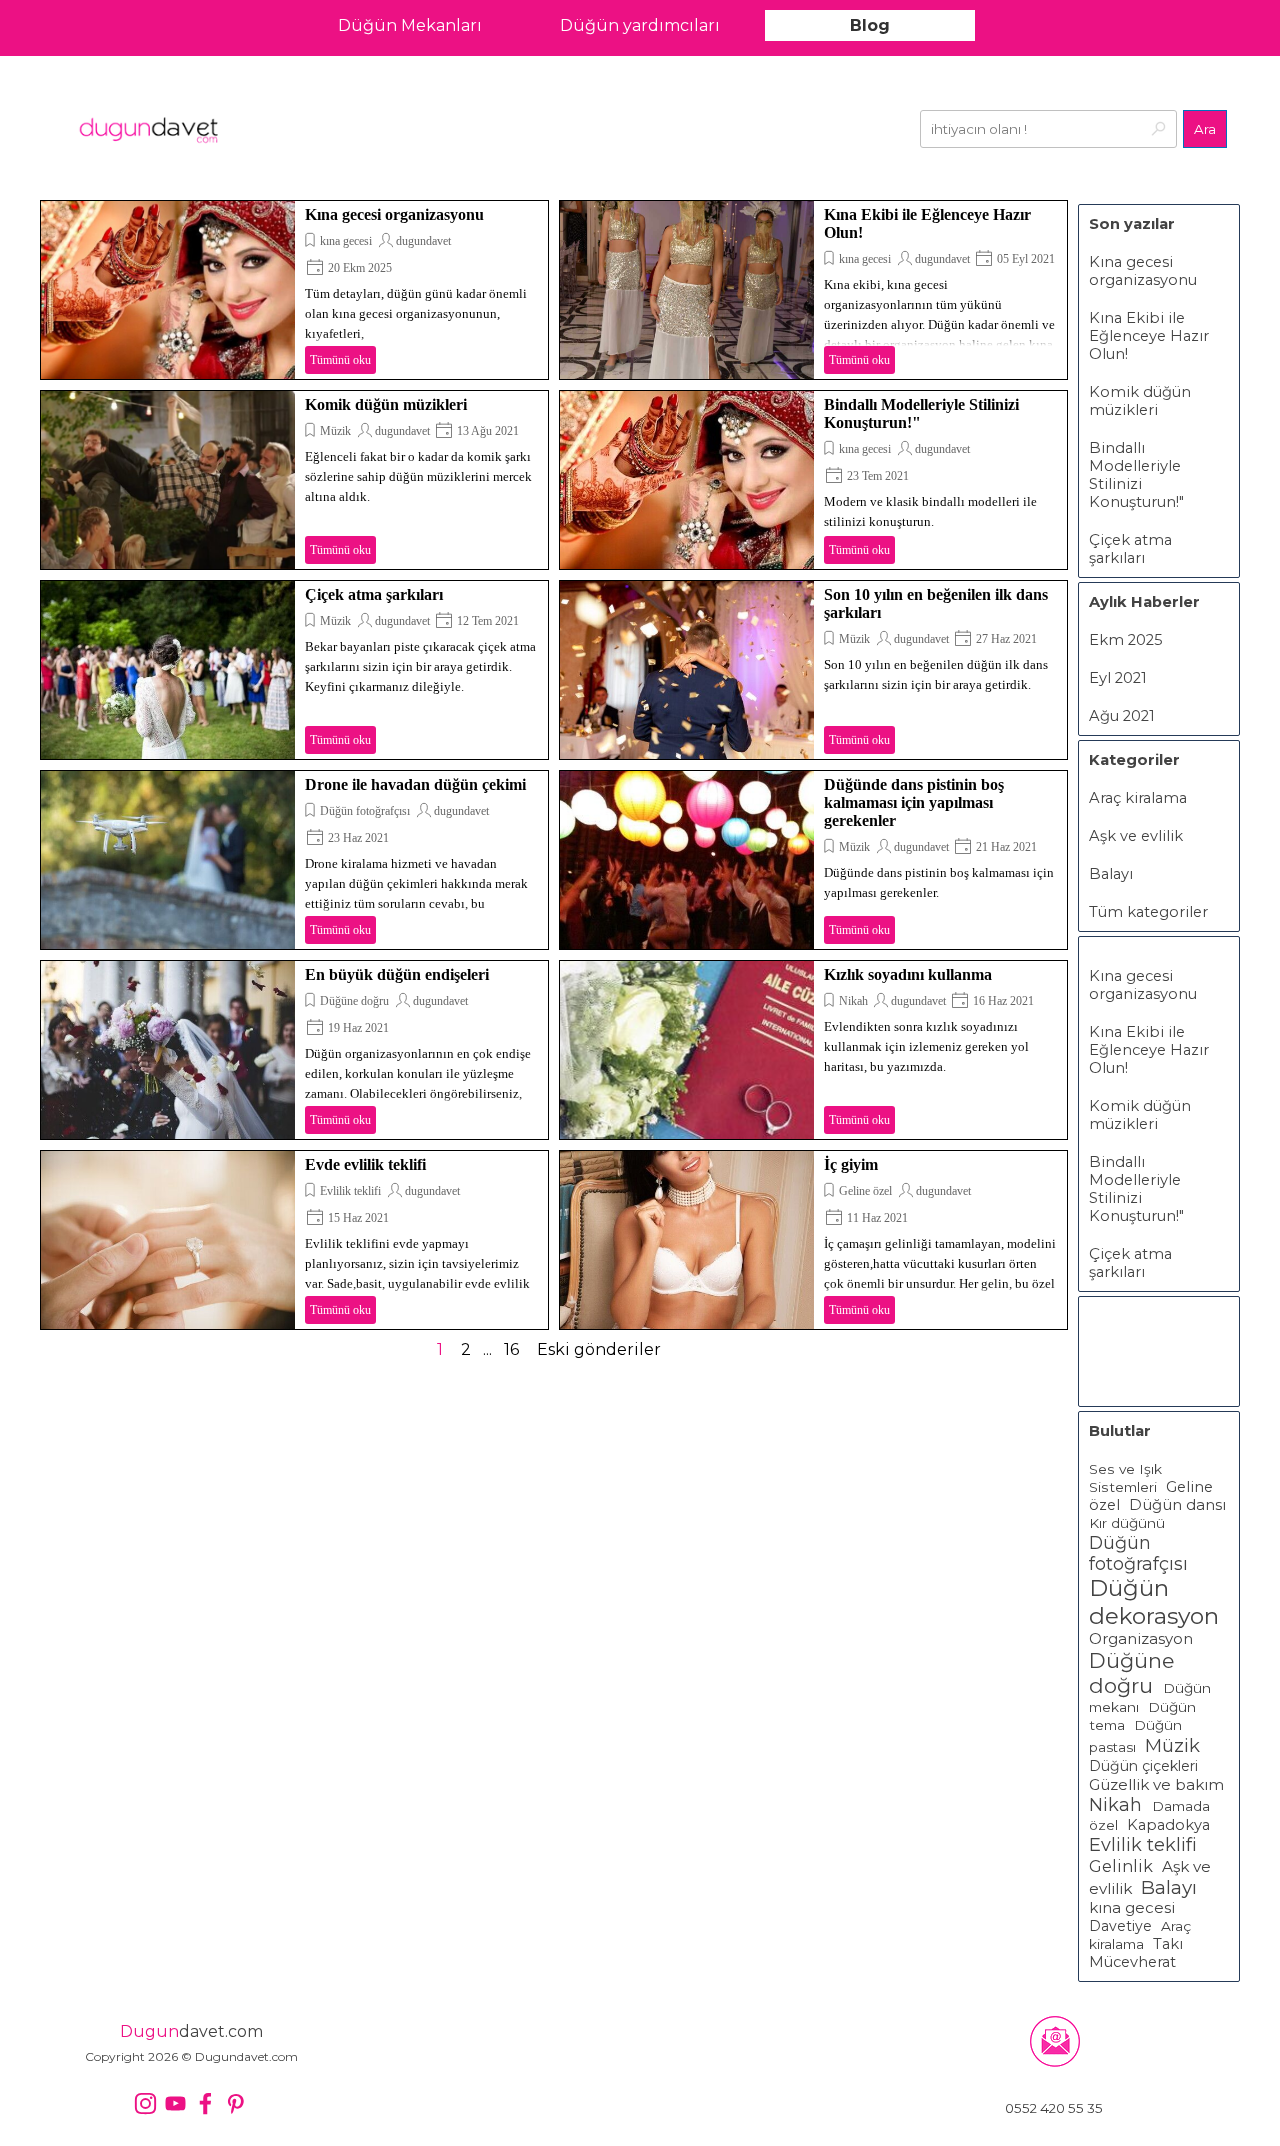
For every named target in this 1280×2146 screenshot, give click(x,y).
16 (511, 1349)
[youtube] (175, 2103)
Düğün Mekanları (410, 25)
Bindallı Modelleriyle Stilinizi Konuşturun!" (1136, 475)
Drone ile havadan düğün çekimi (415, 784)
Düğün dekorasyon (1154, 1602)
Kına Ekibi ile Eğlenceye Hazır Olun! (1149, 336)
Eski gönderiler (599, 1349)
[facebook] (205, 2103)
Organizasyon (1141, 1639)
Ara (1205, 129)
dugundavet (423, 241)
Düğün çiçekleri (1143, 1766)
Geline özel (865, 1191)
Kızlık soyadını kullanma (908, 974)
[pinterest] (235, 2103)
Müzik (335, 431)
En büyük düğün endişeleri (397, 974)
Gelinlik (1121, 1866)
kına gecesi (346, 241)
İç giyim (851, 1164)
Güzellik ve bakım (1156, 1784)
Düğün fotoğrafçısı (365, 811)
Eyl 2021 (1118, 678)
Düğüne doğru (354, 1001)
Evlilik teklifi (350, 1191)
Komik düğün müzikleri (386, 404)
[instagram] (145, 2103)
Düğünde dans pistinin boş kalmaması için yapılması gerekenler (914, 802)
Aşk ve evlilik (1136, 836)
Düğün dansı (1177, 1505)
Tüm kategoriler (1148, 912)
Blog (870, 25)
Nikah (855, 1001)
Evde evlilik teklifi (365, 1164)
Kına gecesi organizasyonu (394, 214)
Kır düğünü (1127, 1523)
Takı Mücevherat (1136, 1953)
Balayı (1111, 874)
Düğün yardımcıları (640, 25)
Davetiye (1120, 1926)
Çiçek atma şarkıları (374, 594)
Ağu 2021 (1122, 716)
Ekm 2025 (1126, 640)
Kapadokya (1168, 1825)
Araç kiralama (1138, 798)
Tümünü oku (340, 360)
